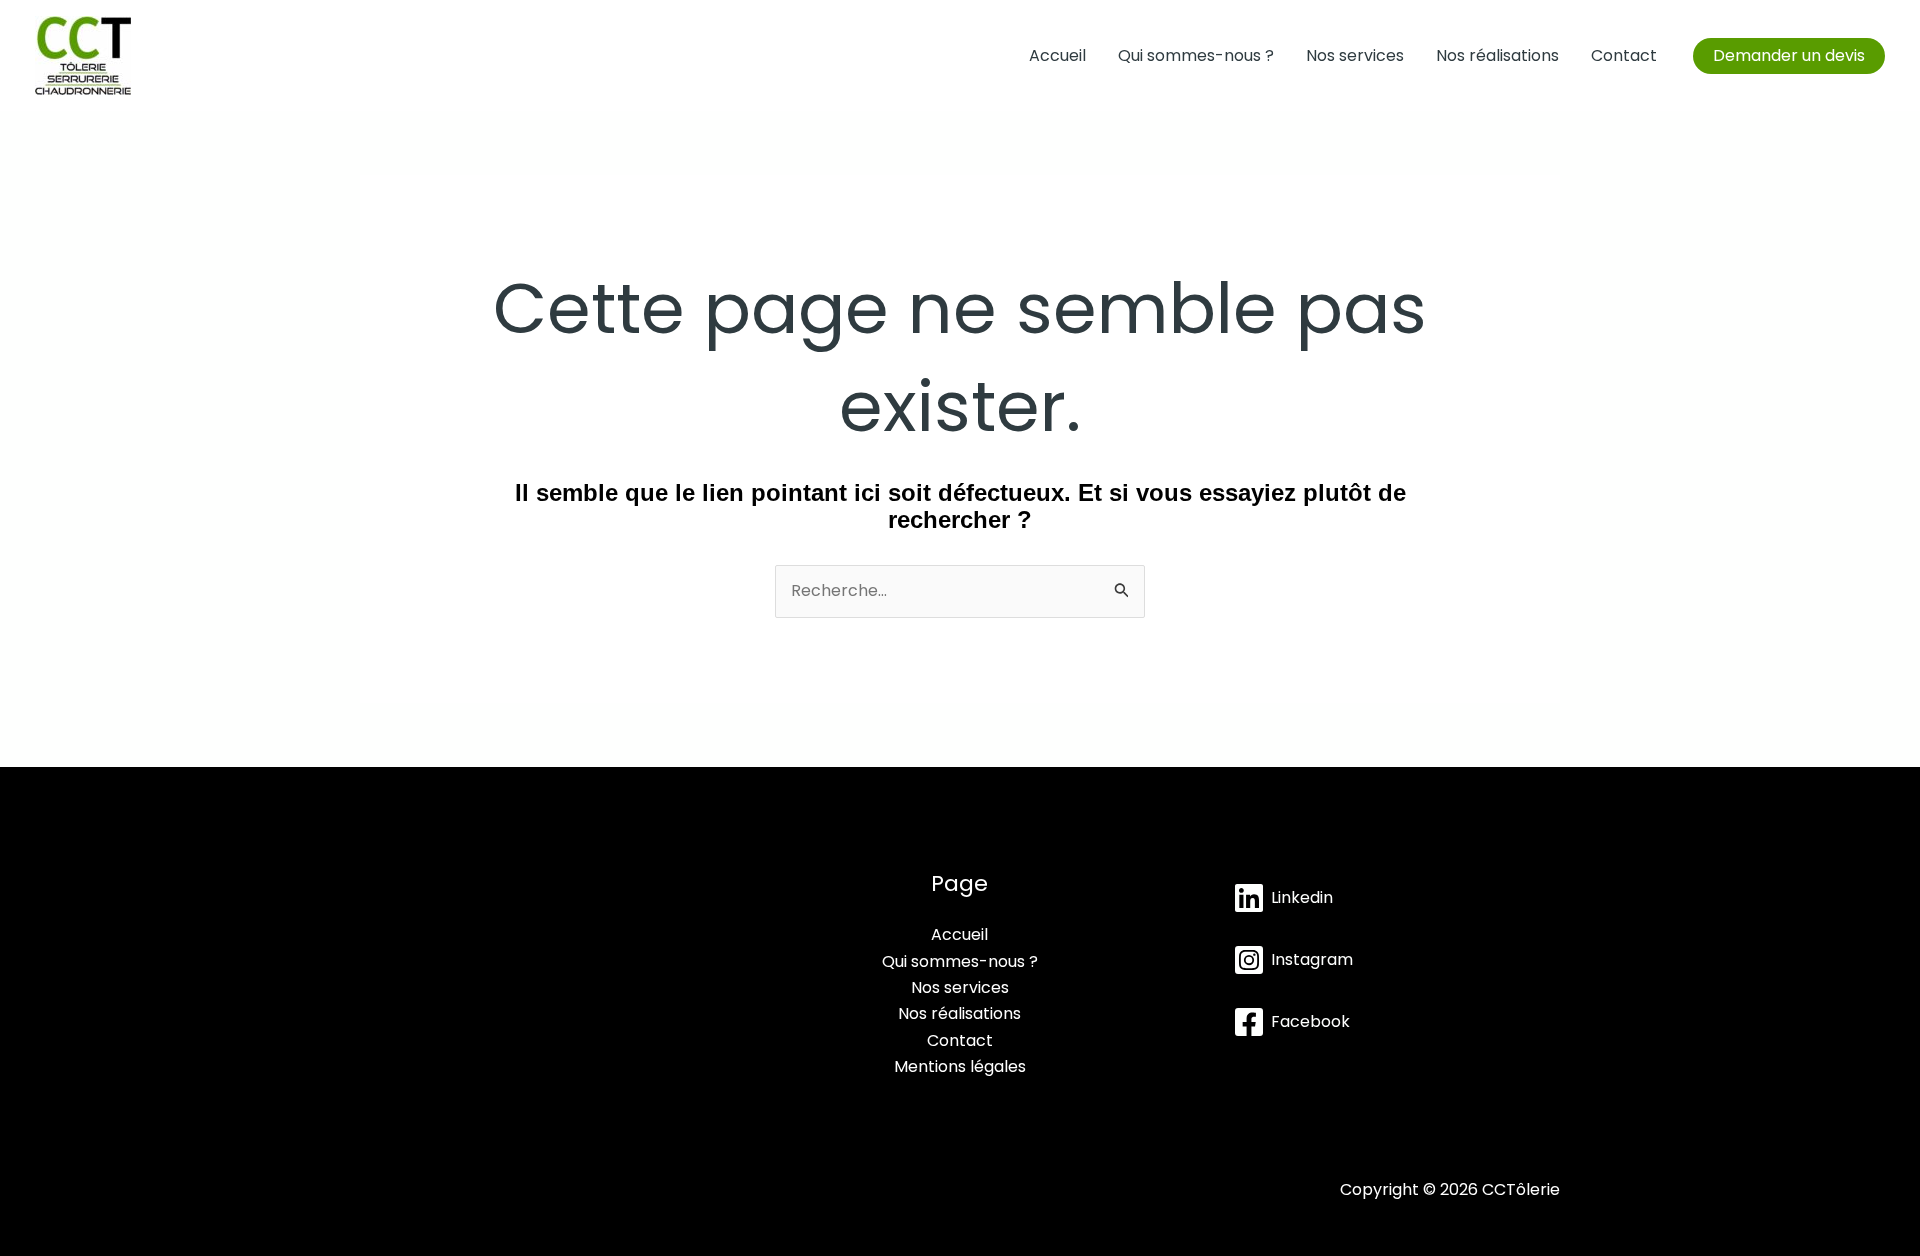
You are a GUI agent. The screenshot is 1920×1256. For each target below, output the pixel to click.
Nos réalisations (1497, 55)
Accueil (1057, 55)
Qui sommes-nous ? (1196, 55)
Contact (1624, 55)
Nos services (1355, 55)
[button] (1789, 56)
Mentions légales (960, 1066)
